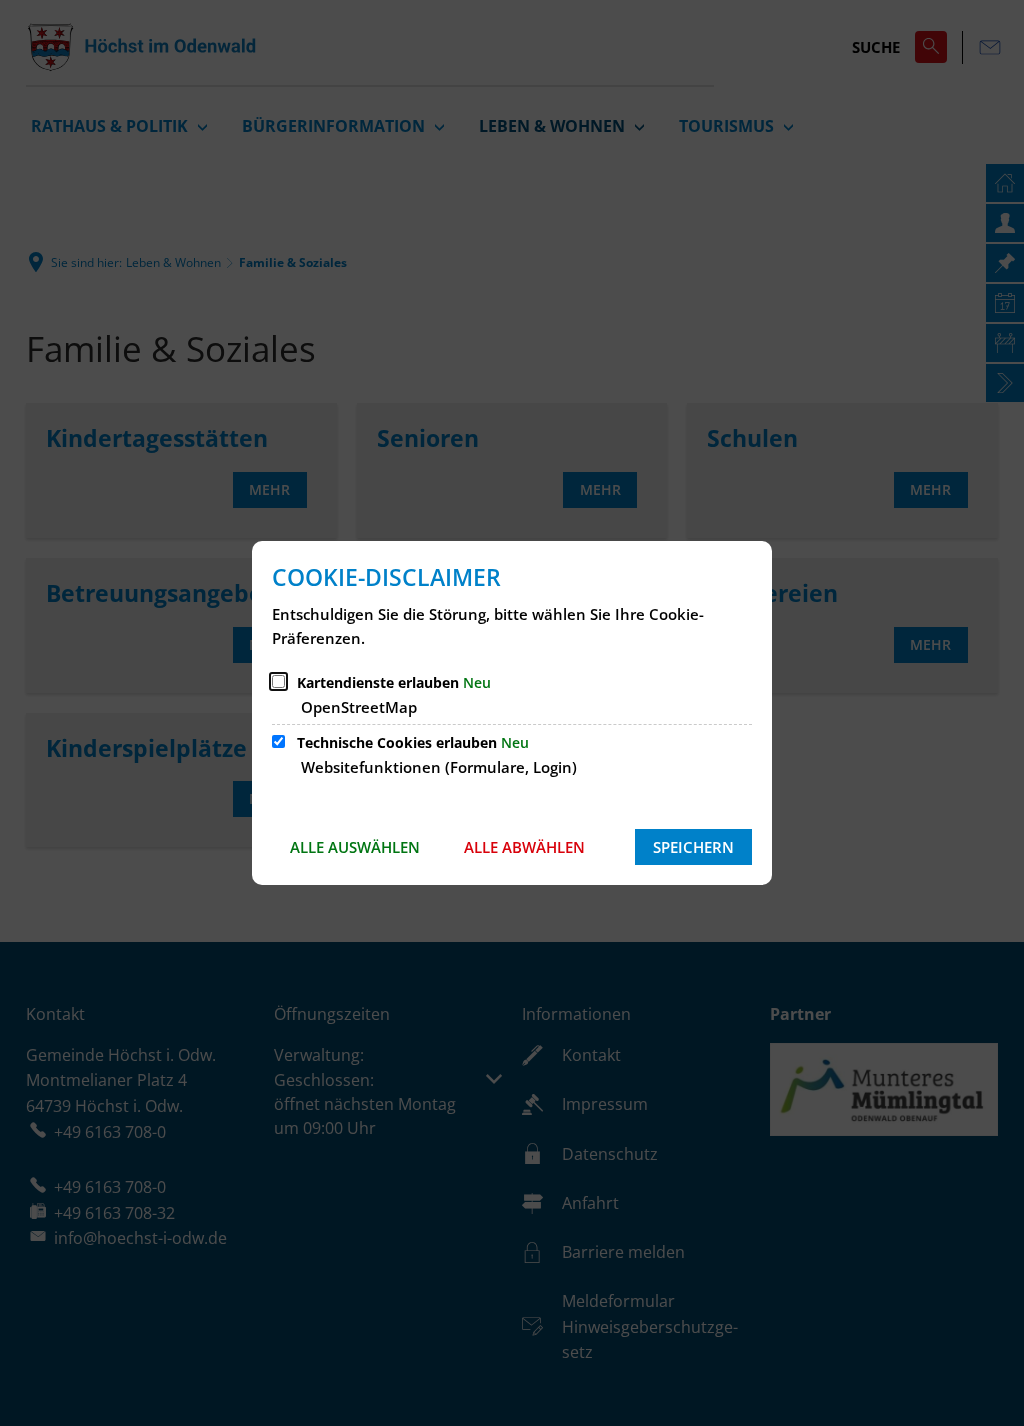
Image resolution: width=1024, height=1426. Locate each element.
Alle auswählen (355, 847)
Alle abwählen (524, 847)
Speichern (693, 847)
